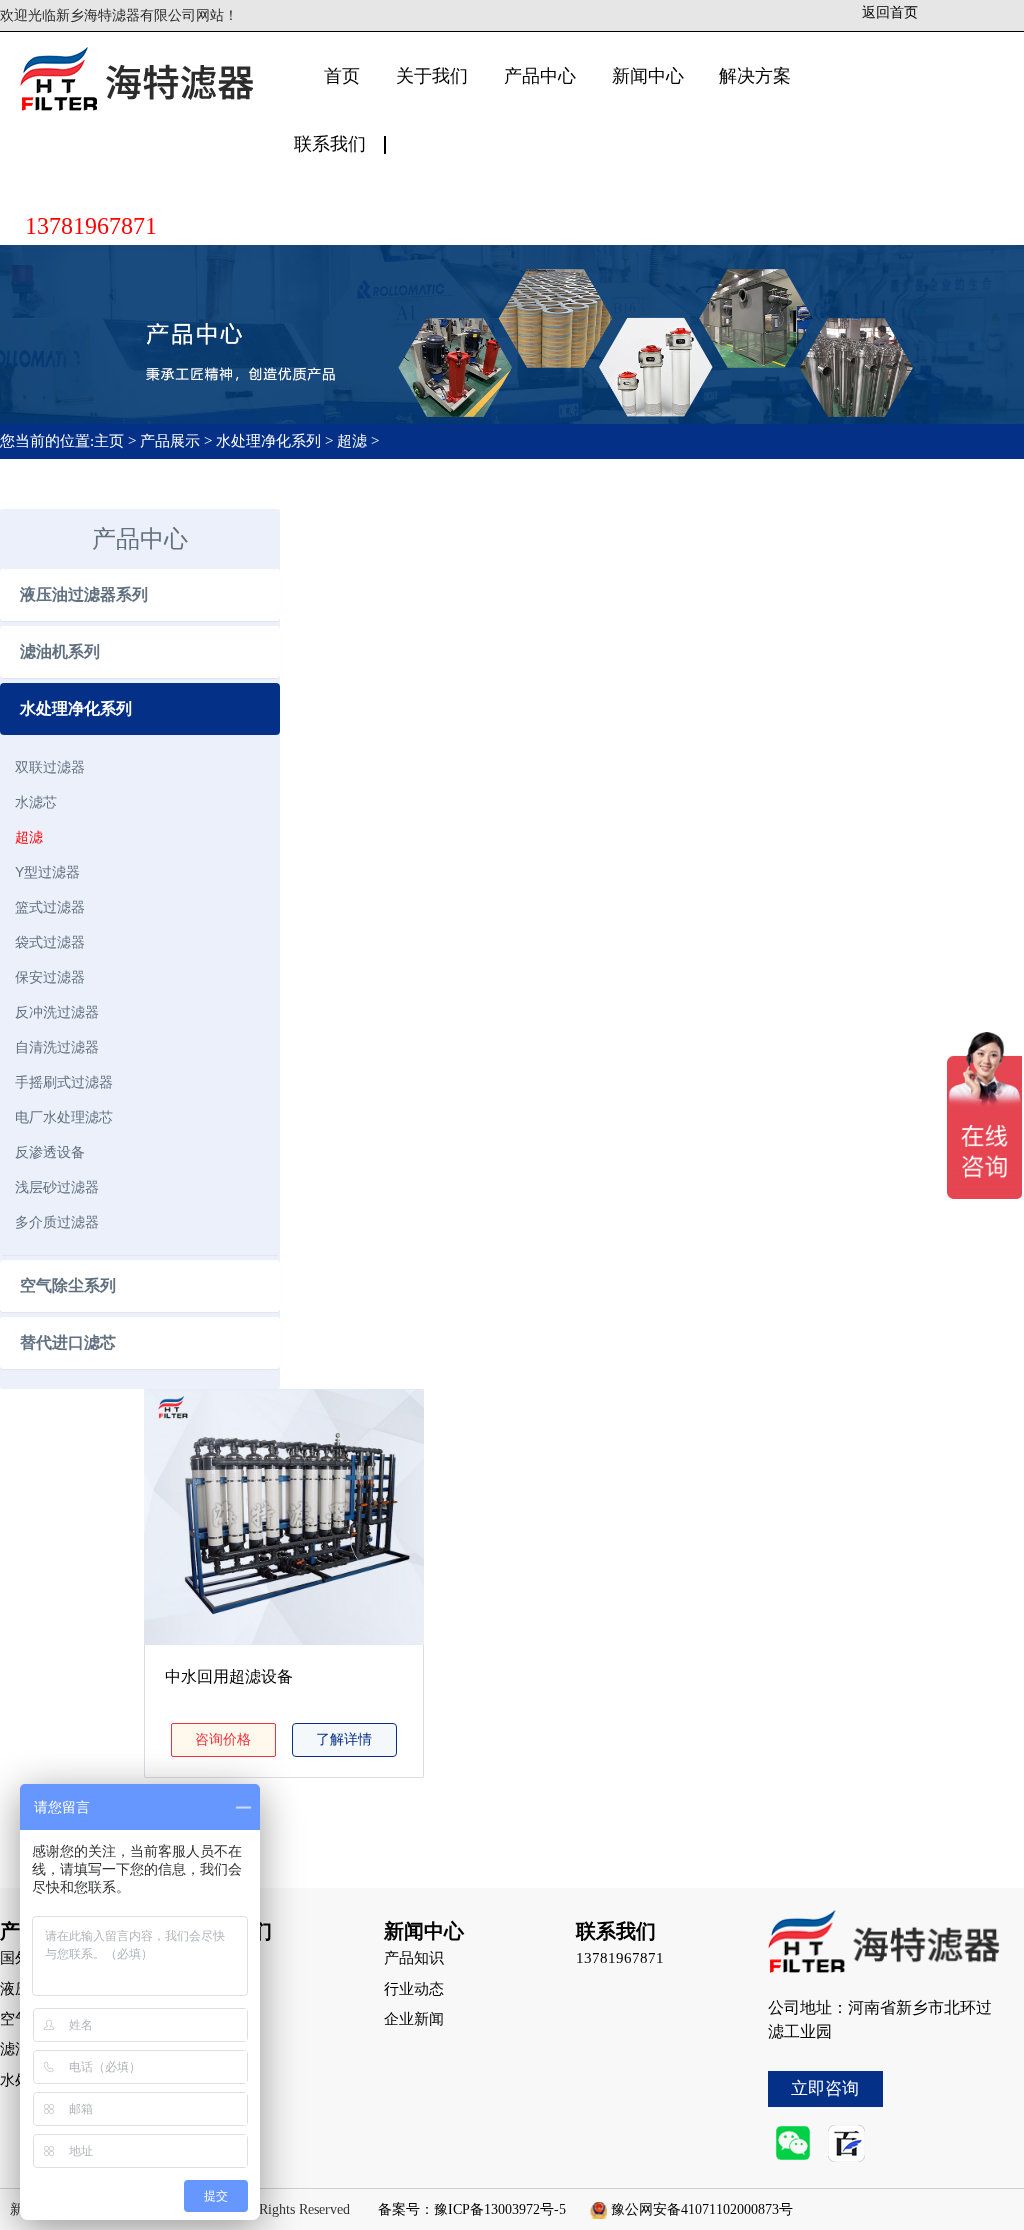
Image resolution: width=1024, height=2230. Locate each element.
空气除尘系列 (68, 1285)
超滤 (352, 441)
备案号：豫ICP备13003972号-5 (472, 2209)
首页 (342, 76)
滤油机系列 (60, 651)
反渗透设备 (50, 1152)
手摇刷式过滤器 (64, 1082)
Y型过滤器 (47, 872)
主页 (111, 441)
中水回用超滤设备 (229, 1676)
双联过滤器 (50, 767)
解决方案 (755, 76)
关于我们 (432, 76)
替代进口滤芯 (68, 1342)
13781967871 (91, 226)
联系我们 (330, 144)
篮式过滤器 (50, 907)
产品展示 (170, 441)
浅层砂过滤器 (57, 1187)
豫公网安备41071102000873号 (702, 2209)
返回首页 (890, 12)
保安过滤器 (50, 977)
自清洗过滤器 (57, 1047)
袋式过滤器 (50, 942)
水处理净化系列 (268, 441)
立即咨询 (825, 2088)
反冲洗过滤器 (57, 1012)
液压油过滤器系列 (84, 594)
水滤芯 (36, 802)
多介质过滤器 (57, 1222)
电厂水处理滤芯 (64, 1117)
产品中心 (540, 76)
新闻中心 (648, 76)
